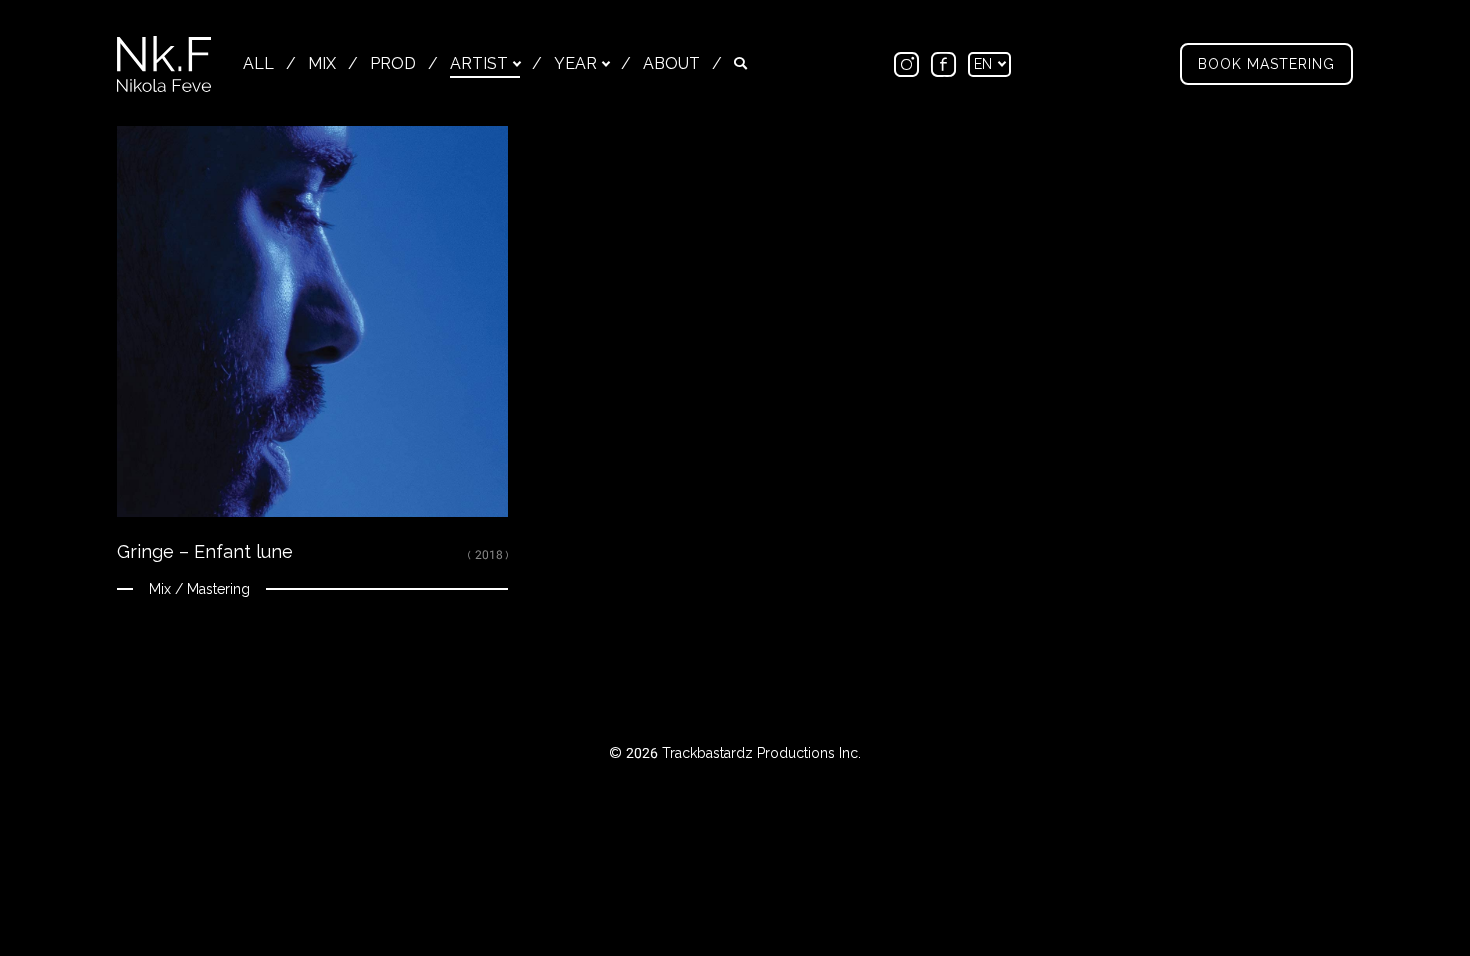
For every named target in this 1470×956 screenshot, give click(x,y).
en (985, 64)
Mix (322, 63)
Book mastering (1266, 64)
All (258, 63)
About (671, 63)
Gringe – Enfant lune (205, 551)
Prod (393, 63)
